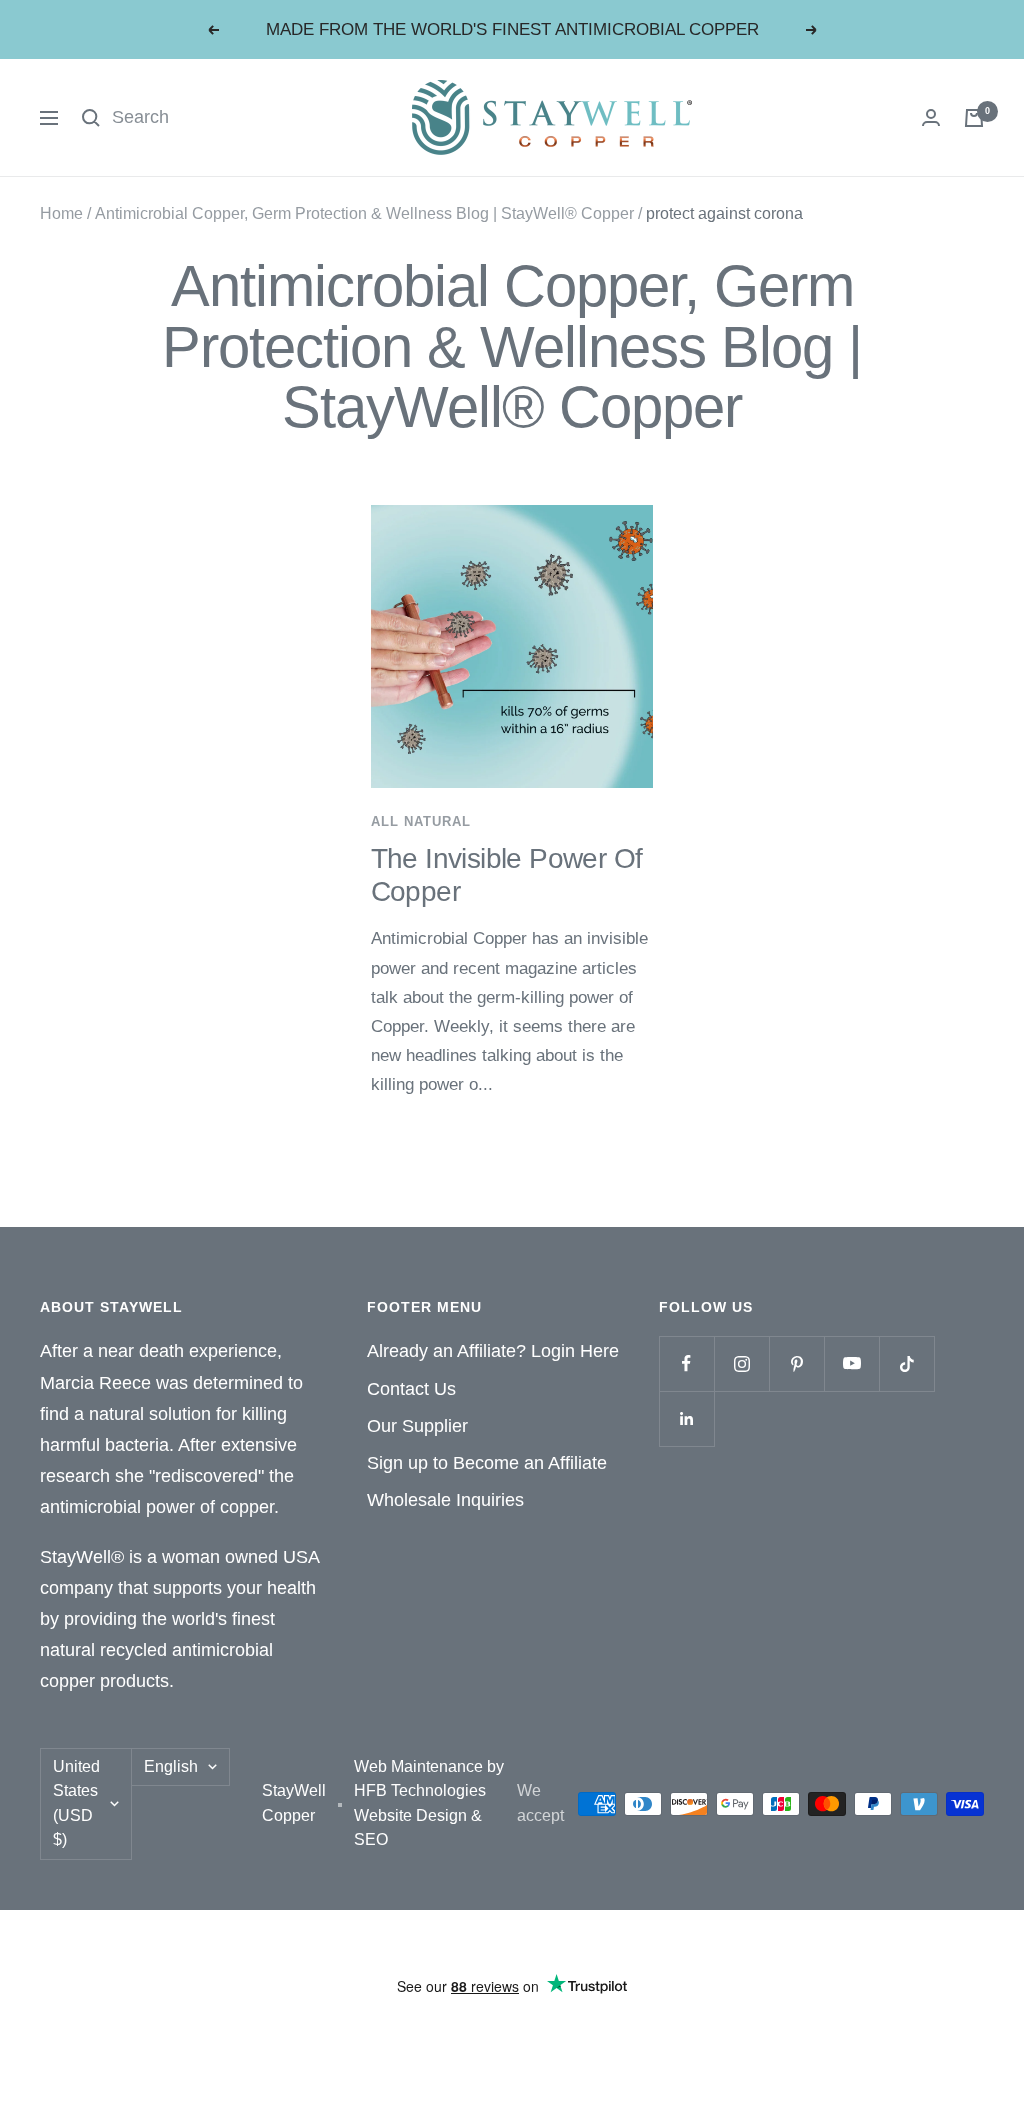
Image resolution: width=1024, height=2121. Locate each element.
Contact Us (411, 1389)
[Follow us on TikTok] (906, 1363)
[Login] (931, 117)
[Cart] (974, 118)
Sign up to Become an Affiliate (487, 1463)
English (171, 1766)
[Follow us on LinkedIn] (686, 1418)
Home (61, 213)
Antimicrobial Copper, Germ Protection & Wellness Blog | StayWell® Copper (364, 213)
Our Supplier (417, 1426)
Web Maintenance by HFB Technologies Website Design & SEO (429, 1803)
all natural (421, 821)
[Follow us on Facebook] (686, 1363)
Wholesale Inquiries (445, 1500)
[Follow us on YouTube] (851, 1363)
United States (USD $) (76, 1803)
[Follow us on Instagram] (741, 1363)
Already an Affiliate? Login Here (493, 1351)
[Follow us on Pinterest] (796, 1363)
